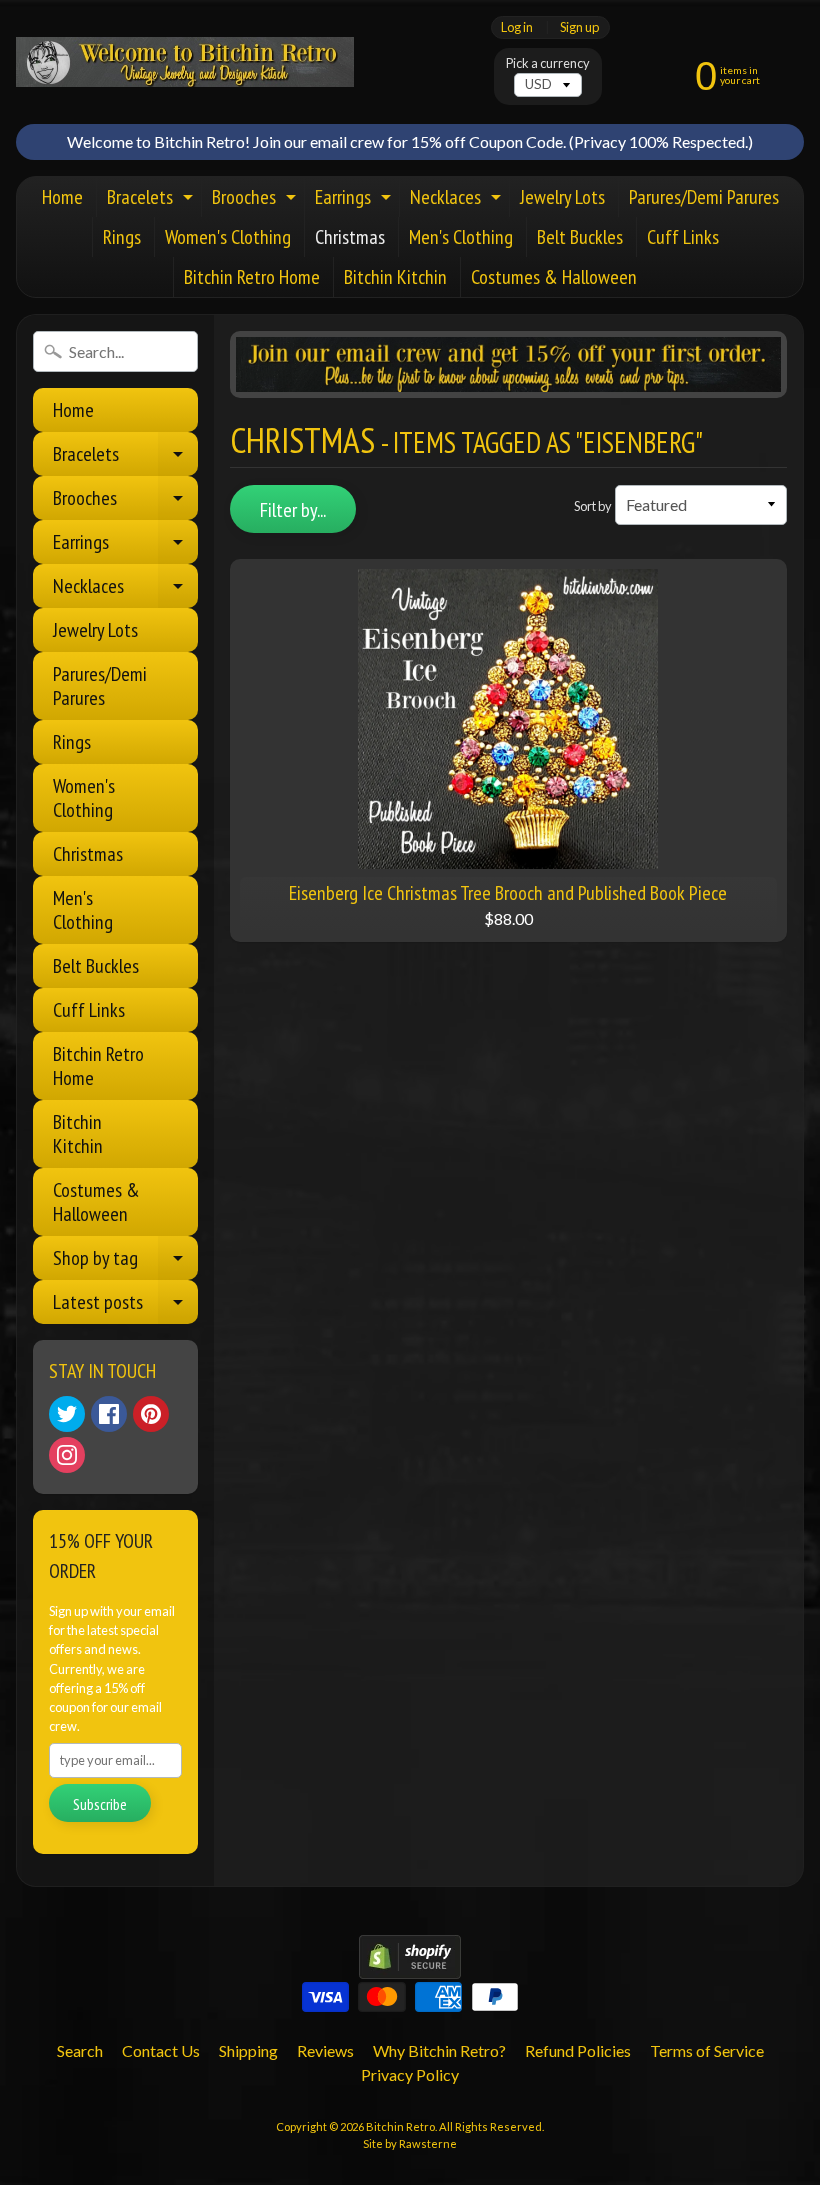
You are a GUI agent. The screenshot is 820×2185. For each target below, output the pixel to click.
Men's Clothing (461, 237)
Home (62, 197)
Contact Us (161, 2050)
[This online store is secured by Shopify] (410, 1966)
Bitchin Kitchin (395, 277)
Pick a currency (548, 63)
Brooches (256, 200)
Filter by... (293, 510)
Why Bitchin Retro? (439, 2050)
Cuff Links (683, 237)
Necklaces (458, 200)
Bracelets (152, 200)
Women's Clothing (228, 237)
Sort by (593, 506)
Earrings (355, 200)
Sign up (579, 27)
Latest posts (125, 1306)
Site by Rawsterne (410, 2143)
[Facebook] (109, 1414)
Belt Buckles (580, 237)
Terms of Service (707, 2050)
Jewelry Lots (562, 197)
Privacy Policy (410, 2074)
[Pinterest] (151, 1414)
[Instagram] (67, 1455)
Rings (122, 237)
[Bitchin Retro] (185, 62)
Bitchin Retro (400, 2126)
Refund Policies (578, 2050)
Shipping (248, 2050)
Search (80, 2050)
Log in (517, 27)
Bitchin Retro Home (252, 277)
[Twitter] (67, 1414)
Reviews (325, 2050)
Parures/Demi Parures (704, 197)
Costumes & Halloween (554, 277)
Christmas (350, 237)
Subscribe (100, 1804)
